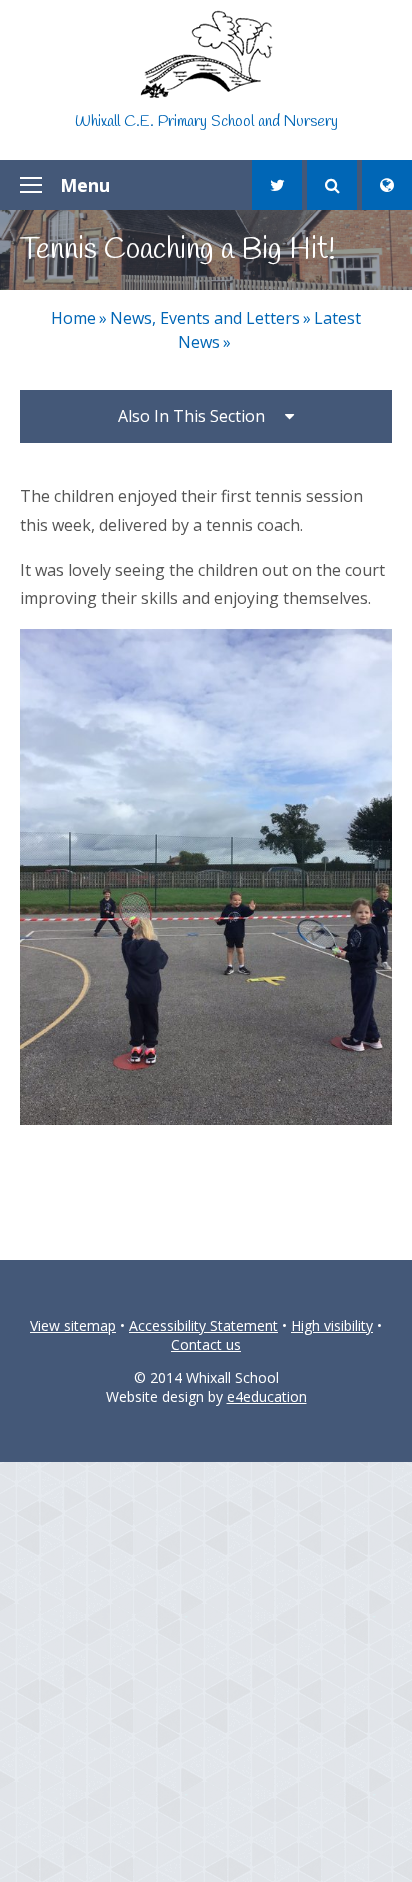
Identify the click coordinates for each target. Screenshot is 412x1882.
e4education (267, 1396)
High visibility (332, 1325)
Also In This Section (191, 416)
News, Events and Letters (205, 318)
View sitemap (73, 1325)
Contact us (206, 1344)
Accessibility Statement (203, 1325)
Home (73, 318)
